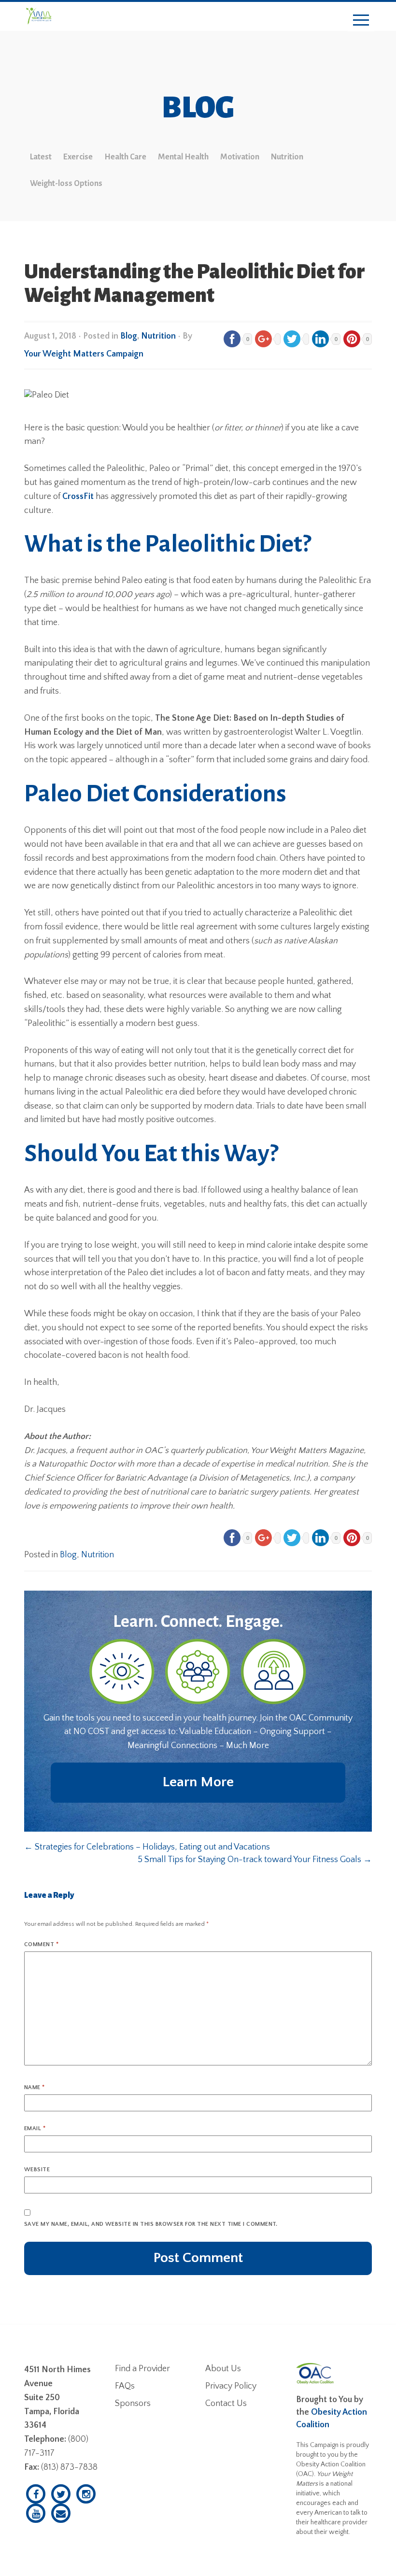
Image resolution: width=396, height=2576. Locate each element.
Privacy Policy (231, 2386)
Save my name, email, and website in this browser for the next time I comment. (151, 2224)
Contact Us (226, 2404)
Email (35, 2128)
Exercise (78, 157)
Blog (129, 336)
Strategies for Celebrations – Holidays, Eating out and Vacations (147, 1847)
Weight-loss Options (66, 184)
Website (37, 2170)
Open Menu (361, 21)
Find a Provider (142, 2369)
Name (35, 2087)
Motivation (240, 157)
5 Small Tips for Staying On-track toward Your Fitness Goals (255, 1860)
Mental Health (183, 157)
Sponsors (133, 2404)
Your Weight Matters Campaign (84, 354)
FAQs (125, 2386)
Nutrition (287, 157)
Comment (41, 1944)
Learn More (198, 1782)
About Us (223, 2369)
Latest (41, 157)
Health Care (125, 157)
